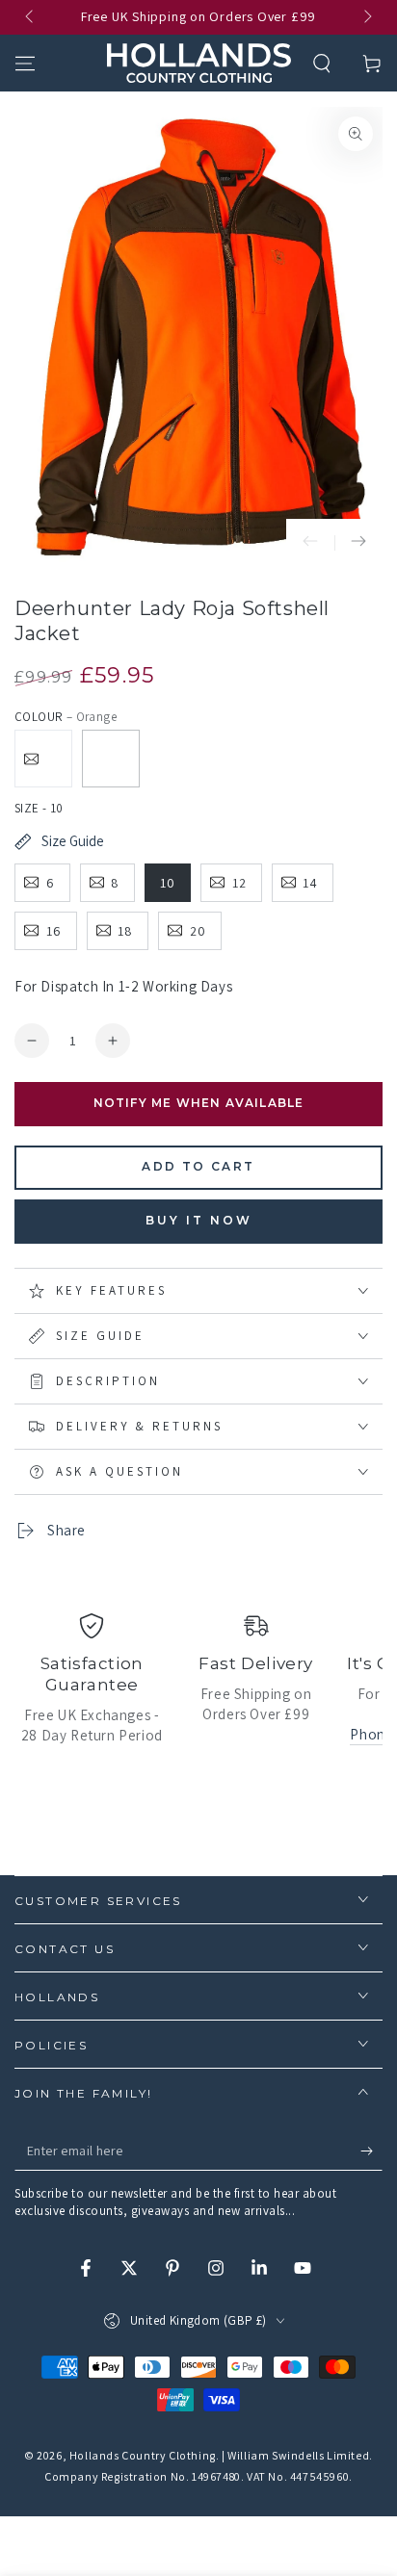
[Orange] (111, 759)
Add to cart (198, 1166)
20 (198, 931)
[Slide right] (366, 17)
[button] (322, 64)
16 (54, 931)
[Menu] (25, 64)
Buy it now (199, 1220)
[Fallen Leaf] (43, 759)
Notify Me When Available (199, 1103)
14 (310, 883)
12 (239, 883)
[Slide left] (31, 17)
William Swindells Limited (298, 2455)
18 (125, 931)
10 (168, 883)
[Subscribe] (371, 2151)
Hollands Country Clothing (143, 2455)
